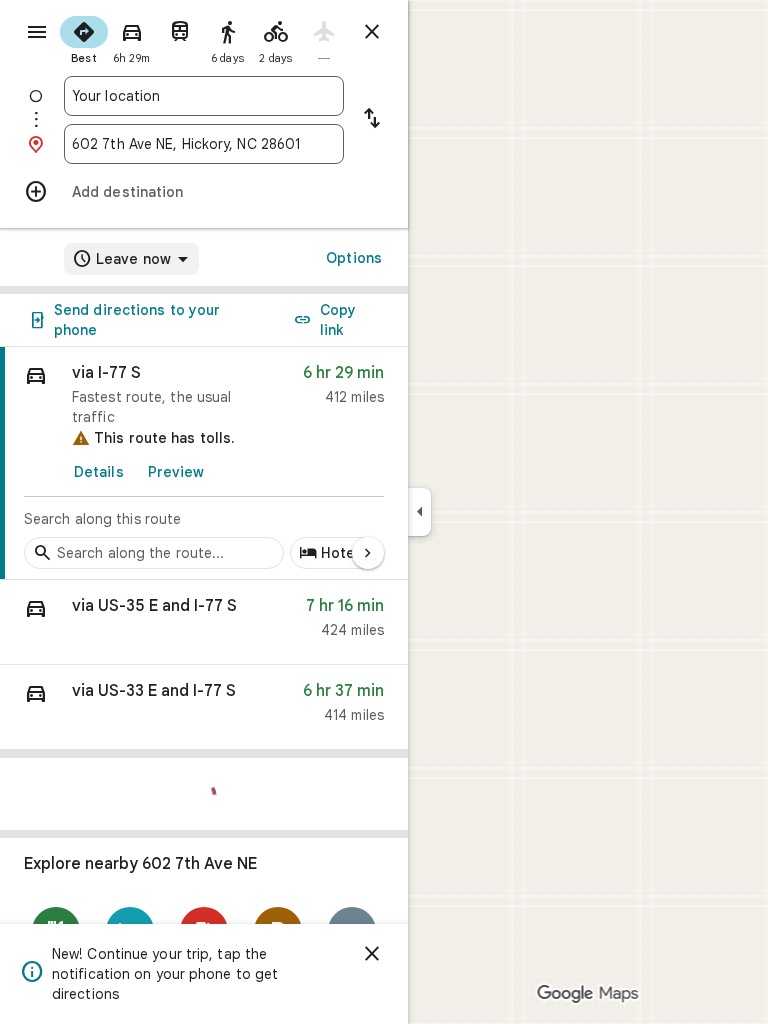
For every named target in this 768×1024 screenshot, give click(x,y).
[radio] (84, 38)
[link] (204, 463)
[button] (204, 622)
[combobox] (204, 96)
